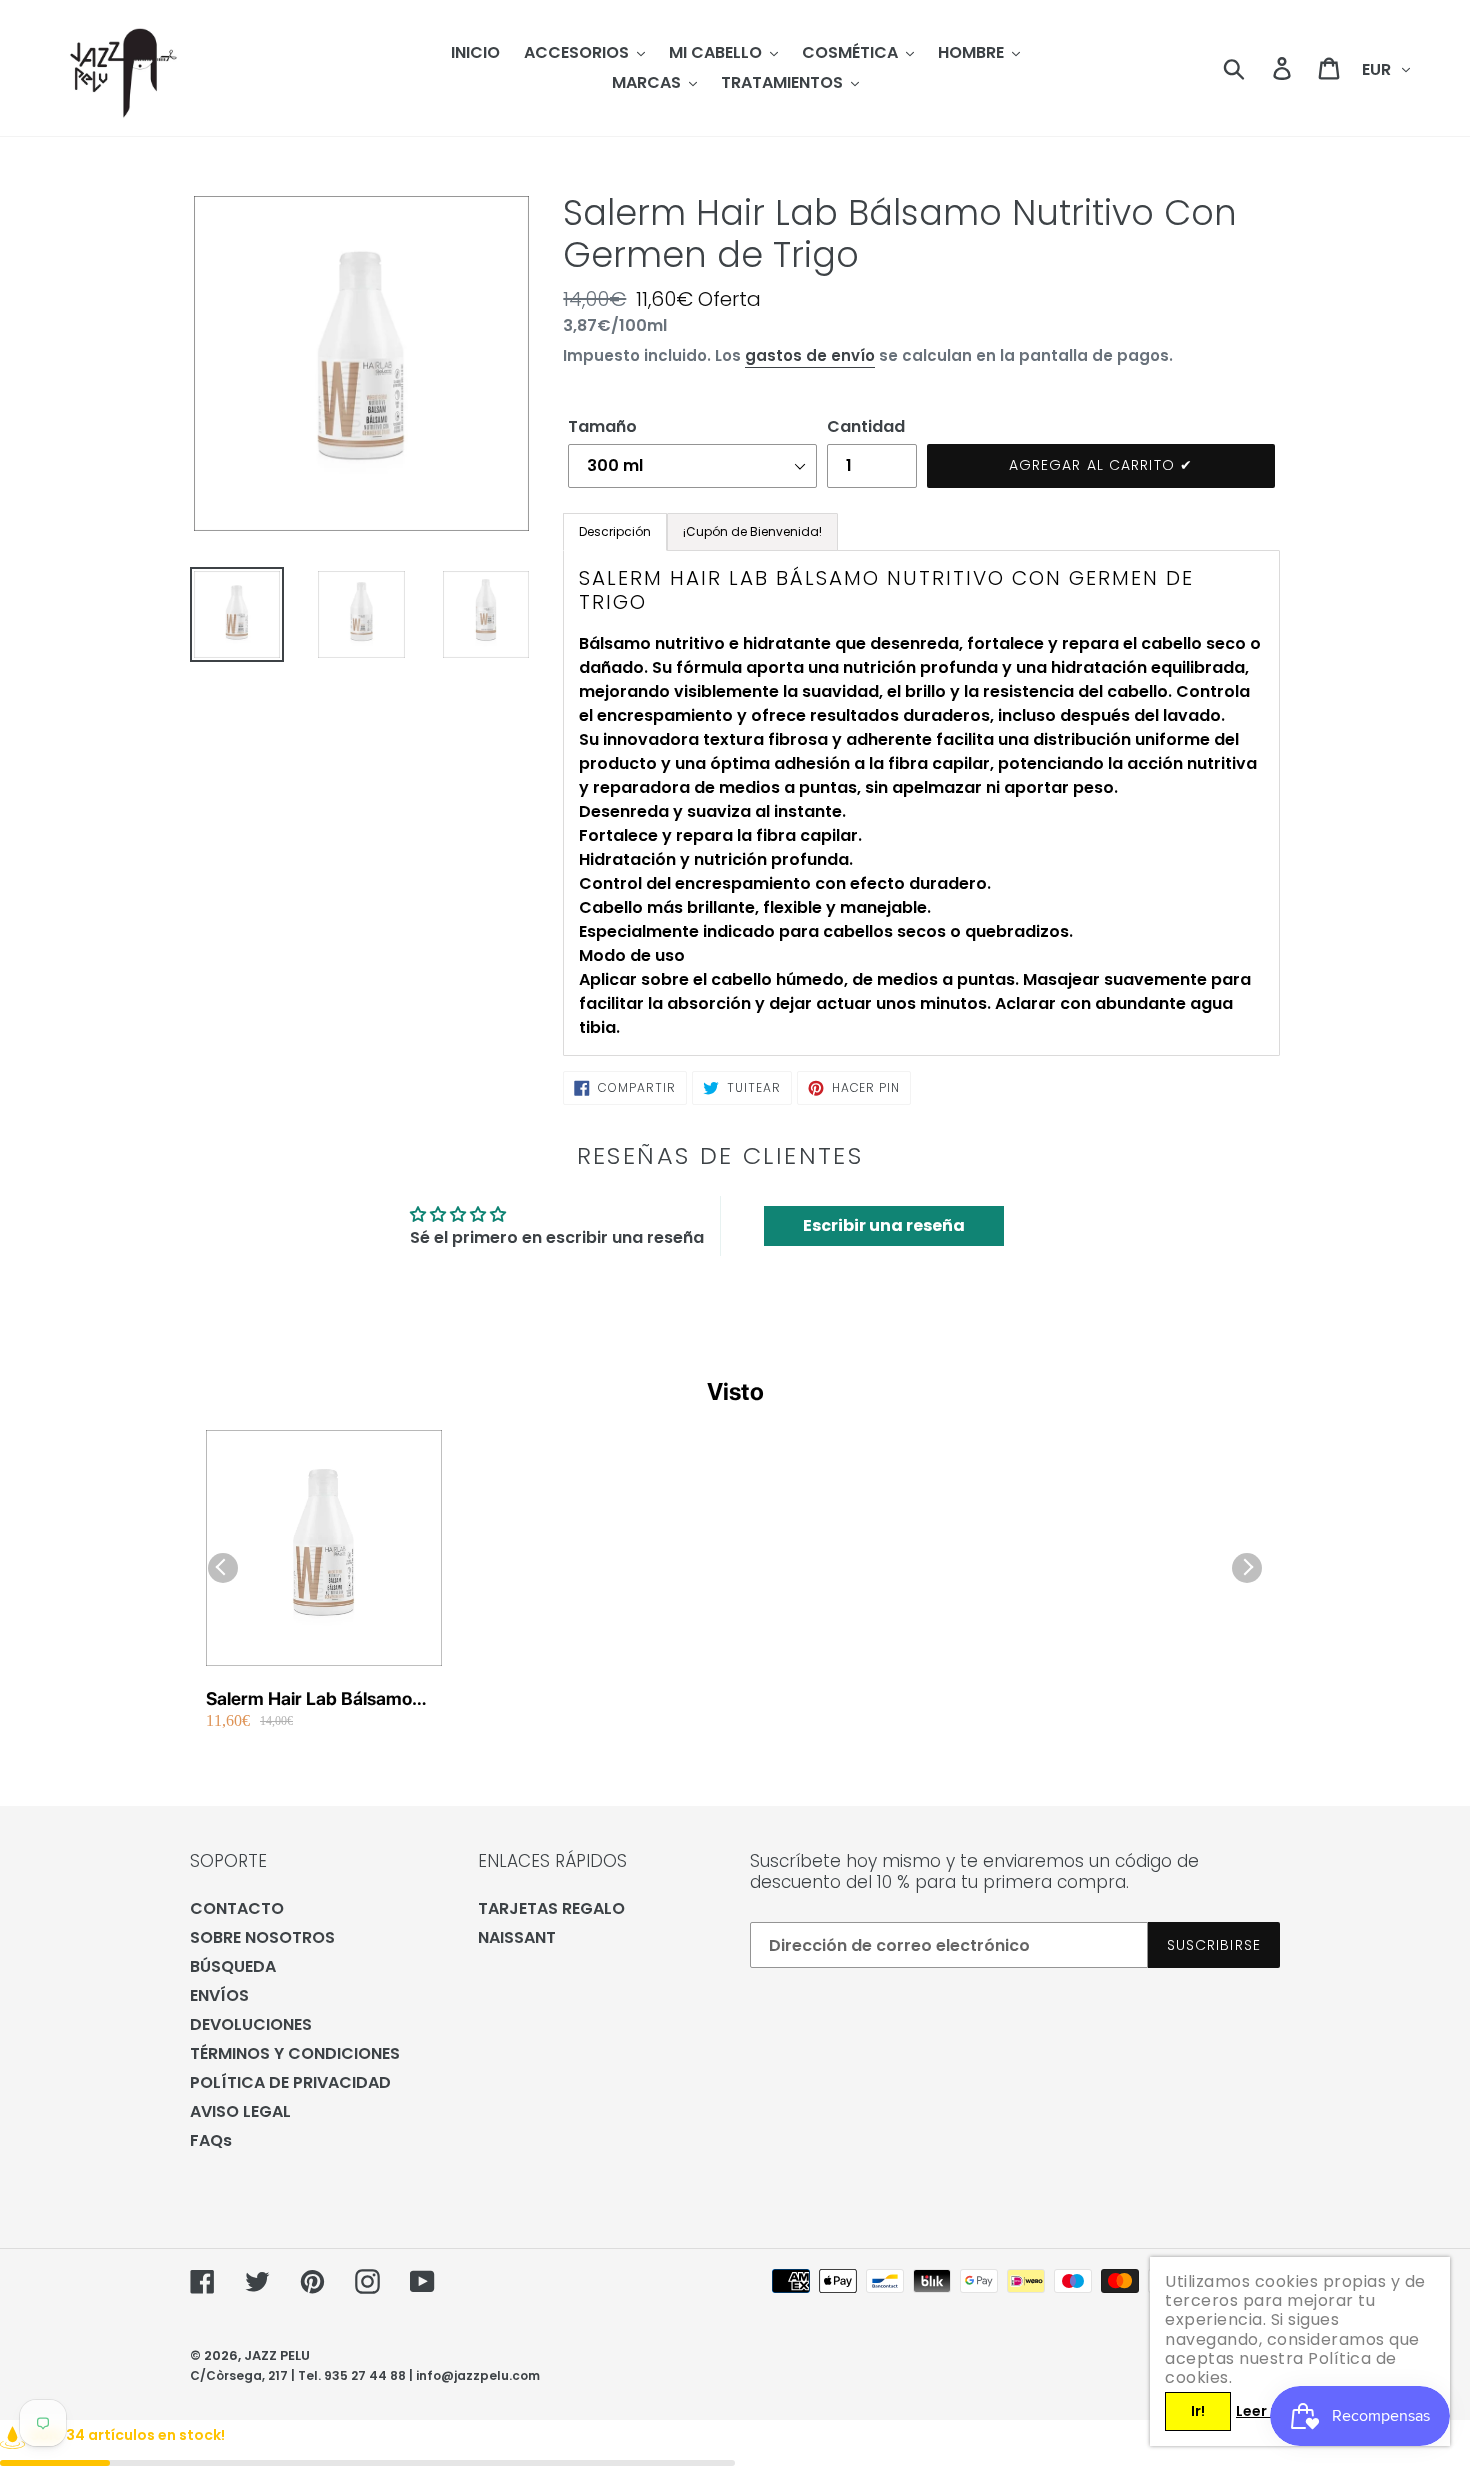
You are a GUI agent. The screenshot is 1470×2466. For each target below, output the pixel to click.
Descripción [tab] (615, 531)
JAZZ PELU (277, 2355)
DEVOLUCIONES (251, 2024)
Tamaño (602, 426)
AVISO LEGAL (240, 2111)
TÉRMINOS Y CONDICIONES (295, 2053)
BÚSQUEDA (233, 1966)
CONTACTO (237, 1908)
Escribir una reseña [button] (884, 1225)
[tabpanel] (921, 803)
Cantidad (866, 426)
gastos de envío (810, 355)
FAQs (211, 2140)
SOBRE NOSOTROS (262, 1937)
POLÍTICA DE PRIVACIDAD (290, 2082)
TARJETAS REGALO (551, 1908)
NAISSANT (517, 1937)
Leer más (1269, 2411)
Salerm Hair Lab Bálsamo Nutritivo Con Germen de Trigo (309, 1699)
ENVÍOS (219, 1995)
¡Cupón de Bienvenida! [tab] (752, 531)
